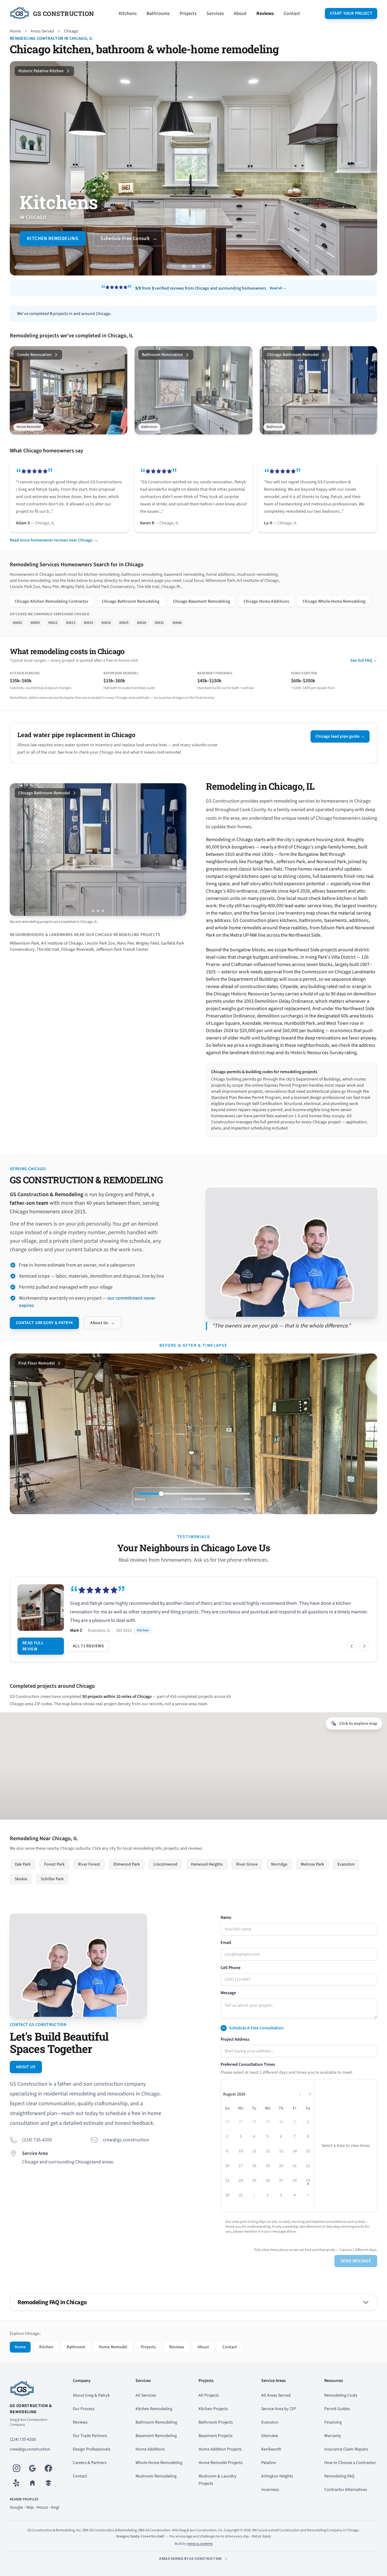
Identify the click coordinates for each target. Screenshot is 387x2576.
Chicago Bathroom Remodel (44, 793)
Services (215, 13)
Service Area (35, 2153)
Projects (188, 13)
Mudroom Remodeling (156, 2476)
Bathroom (76, 2347)
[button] (310, 2094)
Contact (292, 13)
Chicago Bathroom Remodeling (131, 601)
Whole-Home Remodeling (159, 2463)
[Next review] (364, 1646)
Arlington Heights (277, 2476)
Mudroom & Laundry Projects (218, 2480)
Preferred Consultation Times (248, 2065)
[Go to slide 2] (194, 266)
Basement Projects (216, 2436)
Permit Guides (337, 2409)
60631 (159, 623)
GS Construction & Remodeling (31, 2409)
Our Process (84, 2409)
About (240, 13)
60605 (35, 623)
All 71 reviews (88, 1646)
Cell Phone (231, 1968)
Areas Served (42, 31)
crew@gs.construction (126, 2140)
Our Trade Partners (90, 2436)
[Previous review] (352, 1646)
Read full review (33, 1646)
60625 (124, 623)
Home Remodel (113, 2347)
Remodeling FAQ (339, 2476)
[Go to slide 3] (203, 266)
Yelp (30, 2507)
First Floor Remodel (37, 1363)
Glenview (270, 2436)
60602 (17, 623)
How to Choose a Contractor (350, 2463)
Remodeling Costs (341, 2395)
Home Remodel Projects (221, 2463)
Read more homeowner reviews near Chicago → (54, 540)
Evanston (270, 2422)
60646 (177, 623)
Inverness (270, 2490)
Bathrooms (158, 13)
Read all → (278, 288)
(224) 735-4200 (37, 2140)
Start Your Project (351, 13)
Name (226, 1918)
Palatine (269, 2463)
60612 (53, 623)
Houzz (42, 2507)
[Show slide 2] (98, 911)
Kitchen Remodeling (154, 2409)
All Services (146, 2395)
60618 (106, 623)
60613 (71, 623)
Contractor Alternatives (346, 2490)
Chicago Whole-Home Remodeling (334, 601)
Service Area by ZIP (279, 2409)
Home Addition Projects (220, 2449)
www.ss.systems (200, 2544)
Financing (333, 2422)
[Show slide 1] (93, 911)
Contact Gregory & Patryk (44, 1323)
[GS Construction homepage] (36, 2389)
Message (228, 1993)
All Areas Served (276, 2395)
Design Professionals (92, 2449)
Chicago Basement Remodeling (201, 601)
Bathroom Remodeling (55, 238)
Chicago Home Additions (266, 601)
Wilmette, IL (120, 1631)
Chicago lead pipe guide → (340, 736)
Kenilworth (271, 2449)
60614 (88, 623)
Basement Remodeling (156, 2436)
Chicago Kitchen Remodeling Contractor (52, 601)
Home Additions (150, 2449)
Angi (55, 2507)
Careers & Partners (90, 2463)
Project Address (235, 2039)
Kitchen (46, 2347)
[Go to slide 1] (184, 266)
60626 (142, 623)
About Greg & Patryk (91, 2395)
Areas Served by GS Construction (190, 2559)
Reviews (265, 13)
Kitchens (128, 13)
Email (226, 1943)
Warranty (333, 2436)
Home (15, 31)
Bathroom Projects (216, 2422)
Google (16, 2507)
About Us (102, 1323)
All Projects (209, 2395)
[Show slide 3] (103, 911)
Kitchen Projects (213, 2409)
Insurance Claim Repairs (346, 2449)
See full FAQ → (364, 661)
